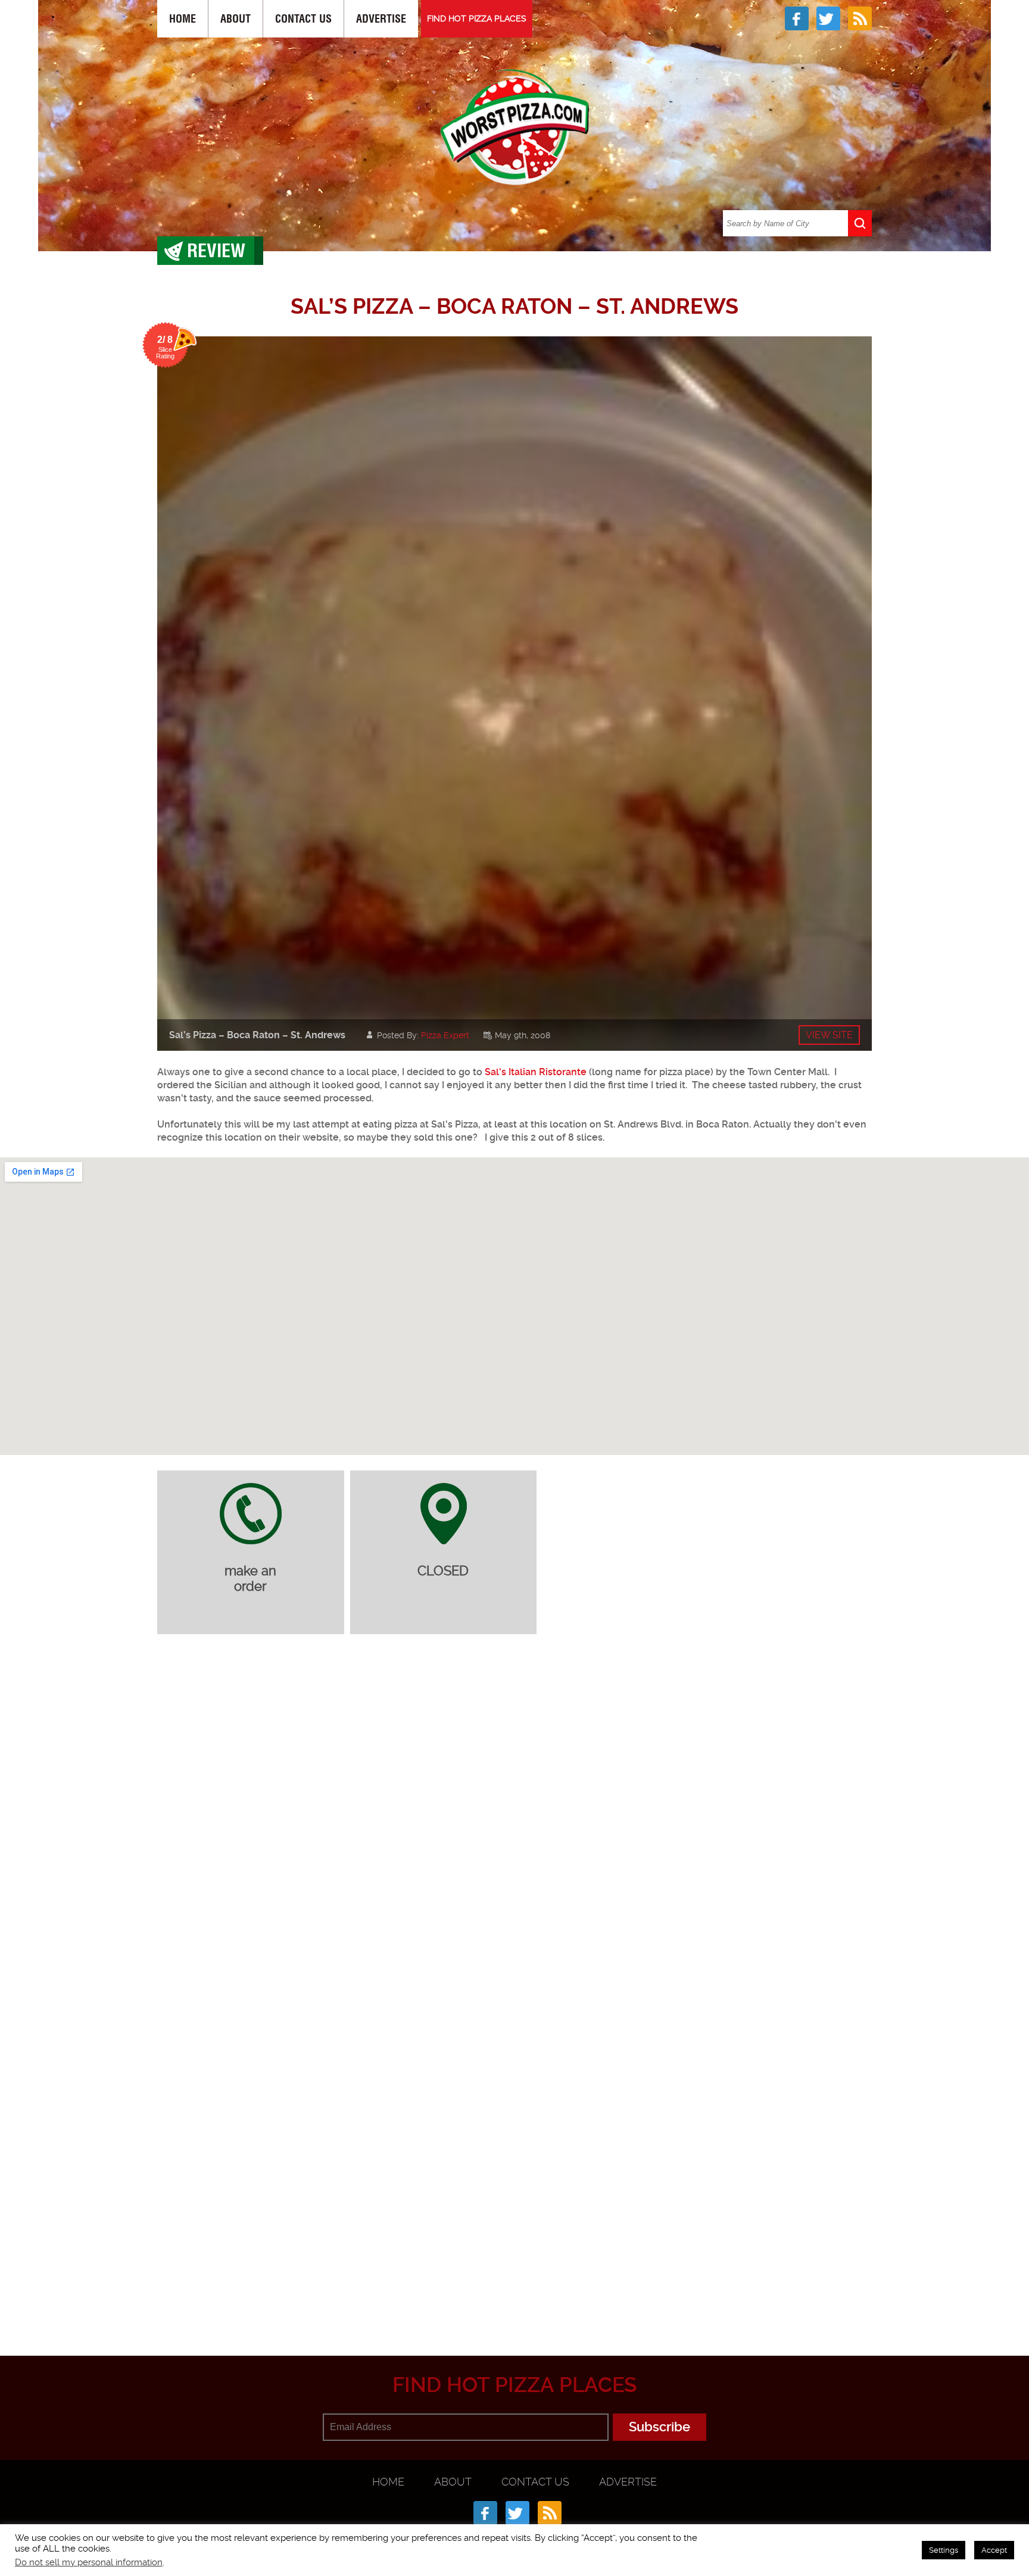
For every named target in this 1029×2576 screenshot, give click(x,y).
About (236, 19)
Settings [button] (944, 2550)
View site (829, 1035)
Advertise (381, 19)
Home (183, 19)
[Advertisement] (514, 2297)
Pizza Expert (445, 1035)
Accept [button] (994, 2550)
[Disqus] (514, 1801)
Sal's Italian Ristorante (536, 1072)
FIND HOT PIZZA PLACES (477, 18)
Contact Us (303, 19)
